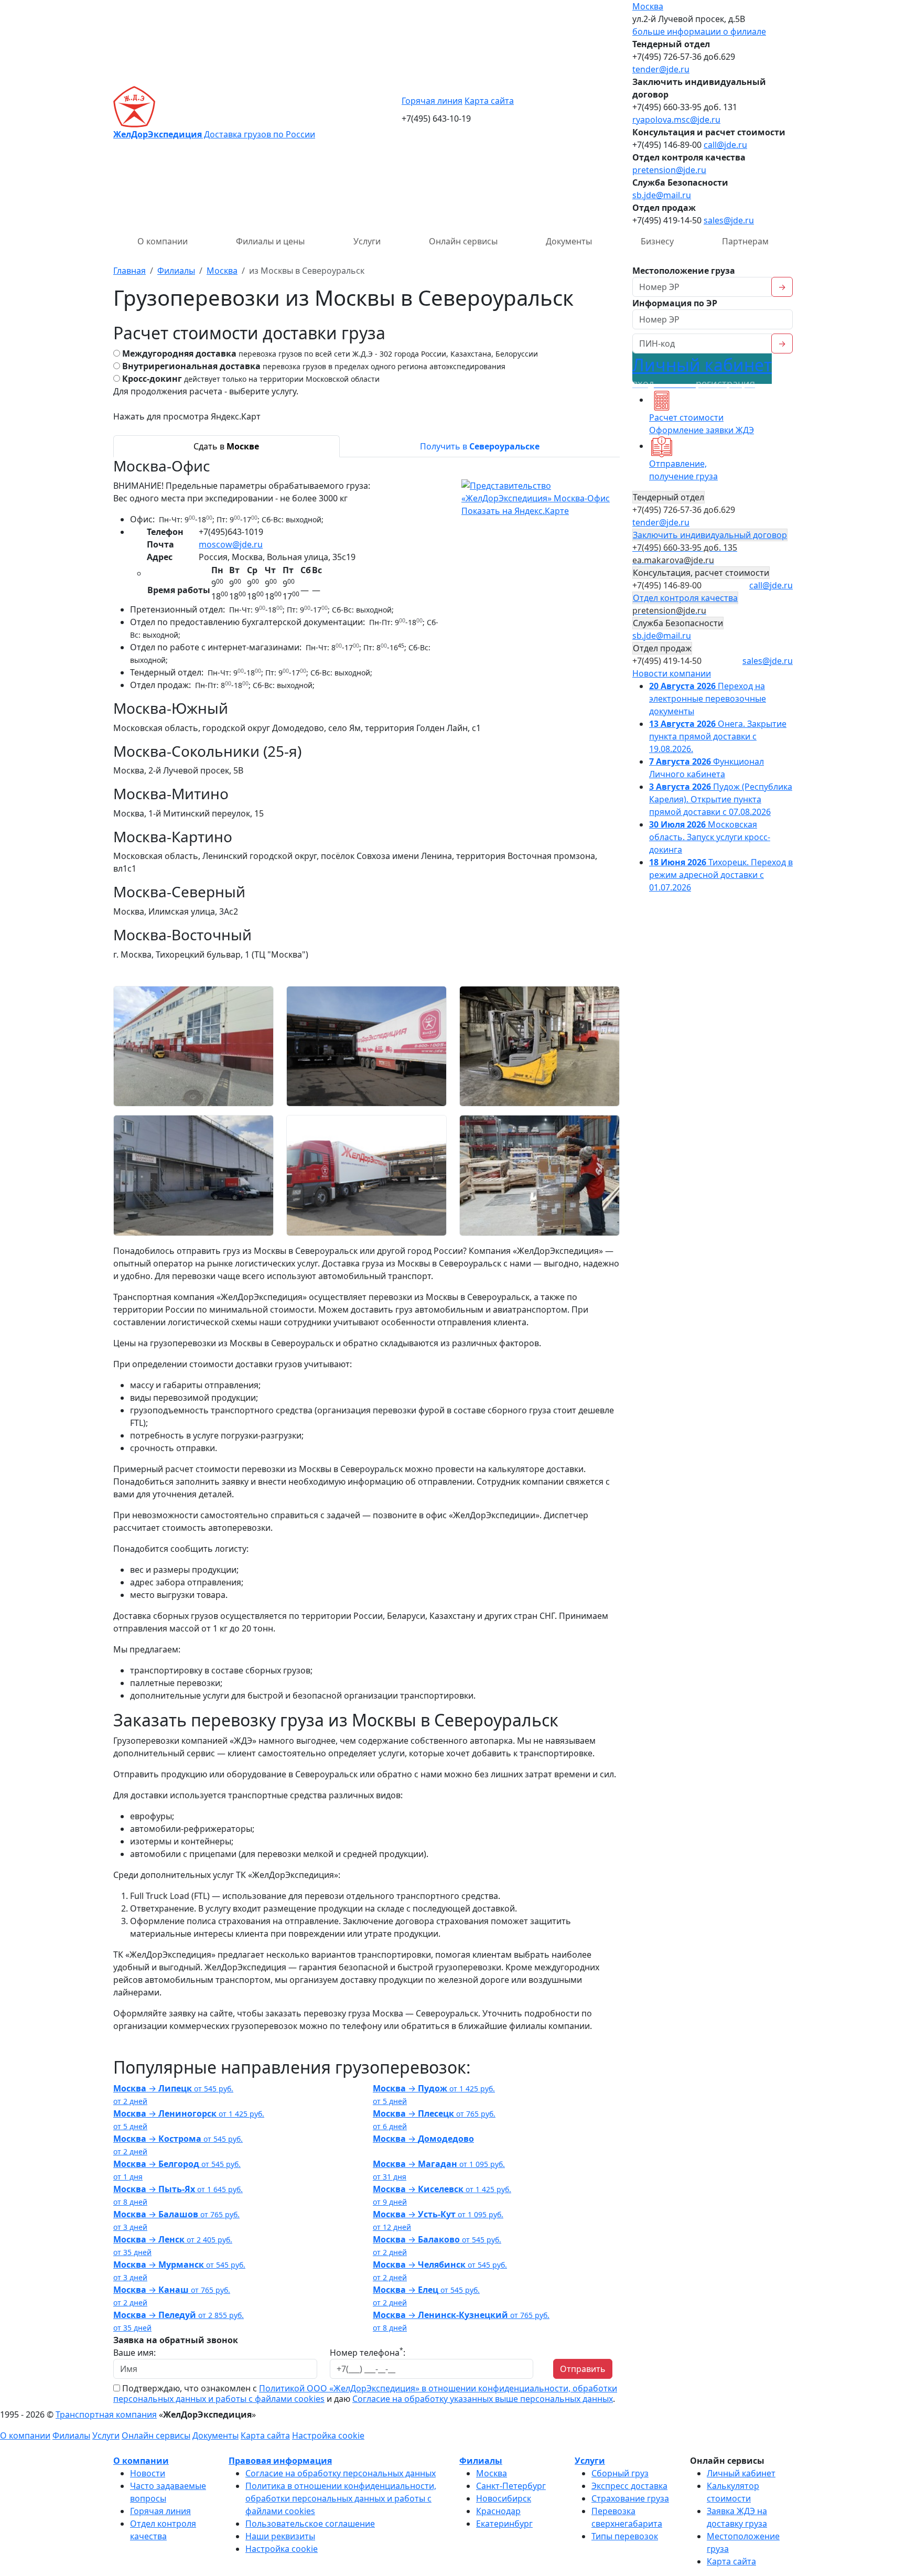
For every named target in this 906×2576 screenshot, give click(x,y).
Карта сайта (489, 101)
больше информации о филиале (699, 31)
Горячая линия (432, 101)
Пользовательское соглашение (310, 2524)
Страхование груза (630, 2498)
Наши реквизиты (280, 2536)
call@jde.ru (725, 145)
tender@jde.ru (661, 69)
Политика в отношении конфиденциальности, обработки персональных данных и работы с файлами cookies (341, 2498)
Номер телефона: (368, 2352)
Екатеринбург (504, 2524)
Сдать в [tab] (226, 446)
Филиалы (71, 2435)
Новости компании (672, 673)
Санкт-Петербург (511, 2486)
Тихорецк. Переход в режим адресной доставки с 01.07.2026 (721, 875)
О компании (163, 241)
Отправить (583, 2369)
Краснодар (498, 2511)
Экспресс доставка (629, 2486)
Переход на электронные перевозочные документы (708, 699)
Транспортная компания (106, 2414)
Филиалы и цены (270, 241)
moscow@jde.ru (231, 544)
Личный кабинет (702, 372)
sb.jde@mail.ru (662, 195)
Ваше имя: (134, 2353)
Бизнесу (657, 241)
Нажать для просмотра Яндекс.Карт (187, 416)
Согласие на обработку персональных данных (341, 2473)
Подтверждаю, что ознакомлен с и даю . (365, 2393)
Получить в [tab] (480, 446)
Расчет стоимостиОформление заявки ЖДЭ (702, 424)
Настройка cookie (328, 2435)
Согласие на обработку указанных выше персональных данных (483, 2399)
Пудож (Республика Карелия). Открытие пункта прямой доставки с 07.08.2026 (721, 799)
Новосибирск (504, 2498)
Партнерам (745, 241)
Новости (148, 2473)
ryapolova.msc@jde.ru (676, 120)
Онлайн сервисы (463, 241)
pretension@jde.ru (669, 170)
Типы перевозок (625, 2536)
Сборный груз (620, 2473)
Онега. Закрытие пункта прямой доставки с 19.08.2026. (718, 736)
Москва (648, 6)
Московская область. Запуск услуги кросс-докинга (710, 837)
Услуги (367, 241)
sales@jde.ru (729, 220)
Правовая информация (280, 2461)
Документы (569, 241)
